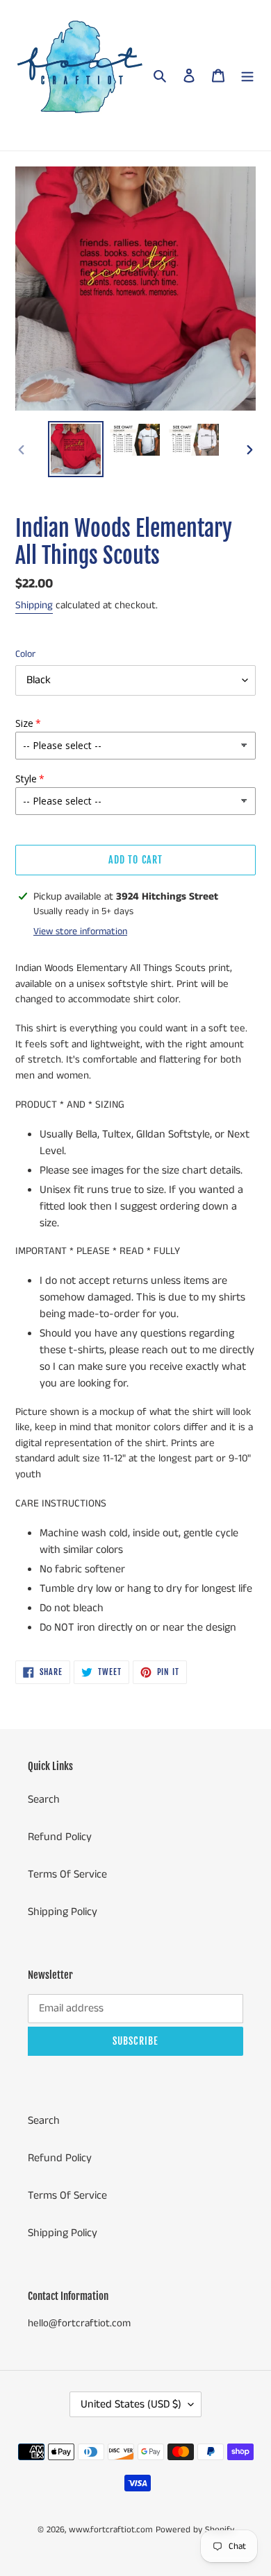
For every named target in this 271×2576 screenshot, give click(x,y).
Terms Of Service (67, 1874)
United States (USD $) (131, 2404)
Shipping (34, 605)
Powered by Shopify (195, 2530)
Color (25, 654)
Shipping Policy (63, 1912)
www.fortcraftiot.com (111, 2530)
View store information (80, 931)
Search (44, 1800)
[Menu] (247, 76)
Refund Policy (60, 1837)
